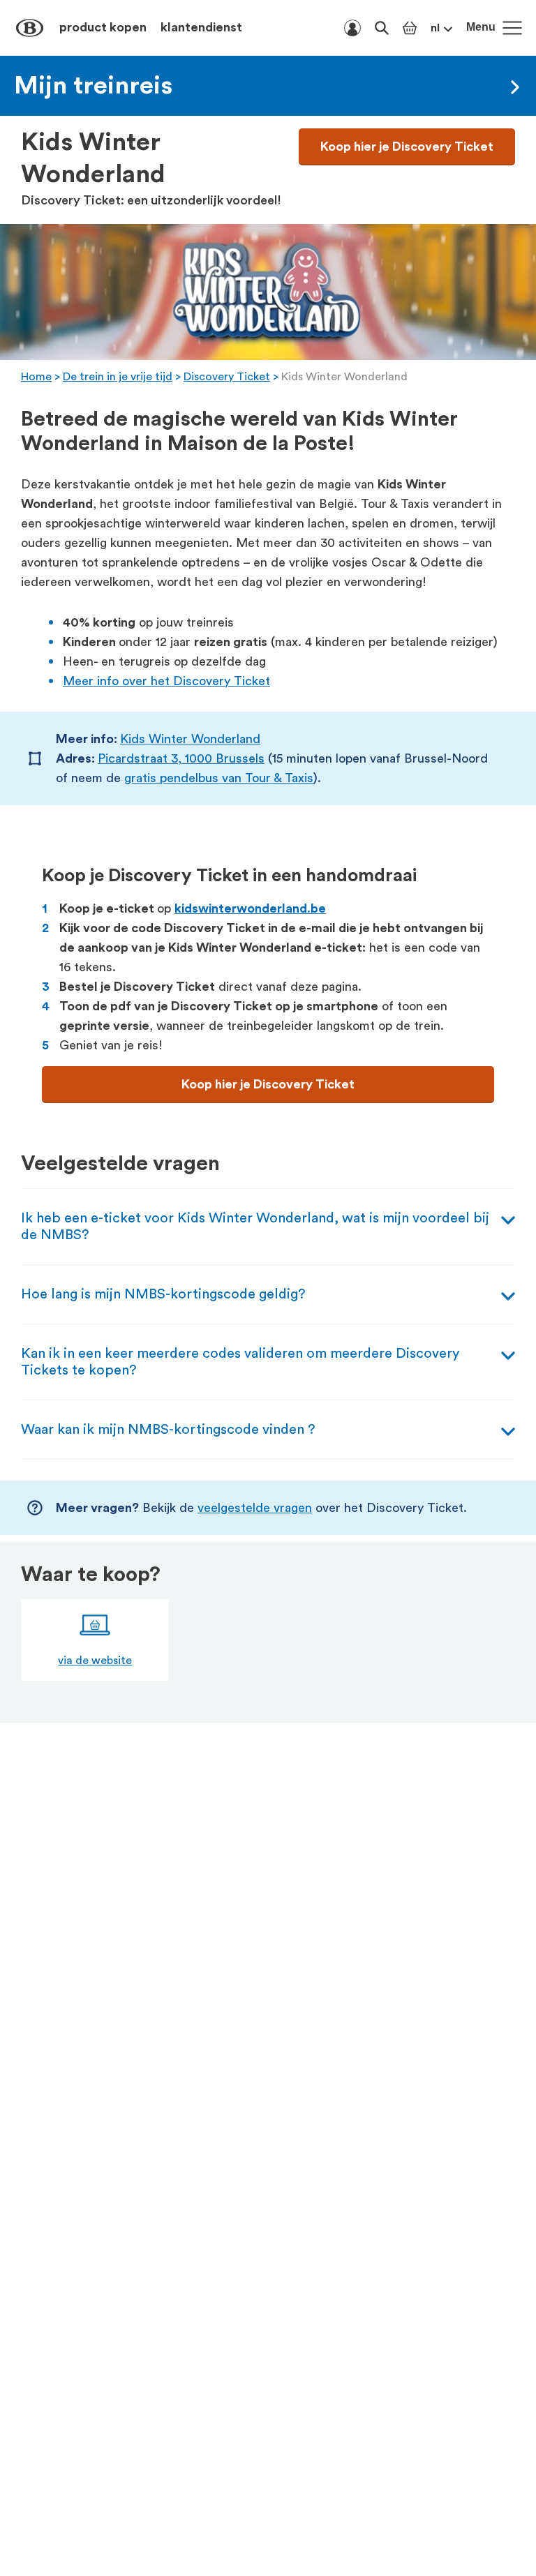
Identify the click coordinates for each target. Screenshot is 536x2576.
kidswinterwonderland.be (250, 908)
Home (36, 377)
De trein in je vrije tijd (118, 377)
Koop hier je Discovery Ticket (407, 147)
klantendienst (201, 27)
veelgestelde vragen (255, 1508)
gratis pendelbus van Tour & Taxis (219, 778)
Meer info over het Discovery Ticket (166, 681)
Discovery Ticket (227, 377)
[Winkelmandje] (410, 28)
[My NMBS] (352, 28)
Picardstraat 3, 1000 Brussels (181, 758)
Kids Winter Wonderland (190, 739)
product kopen (103, 27)
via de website (95, 1661)
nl (435, 28)
